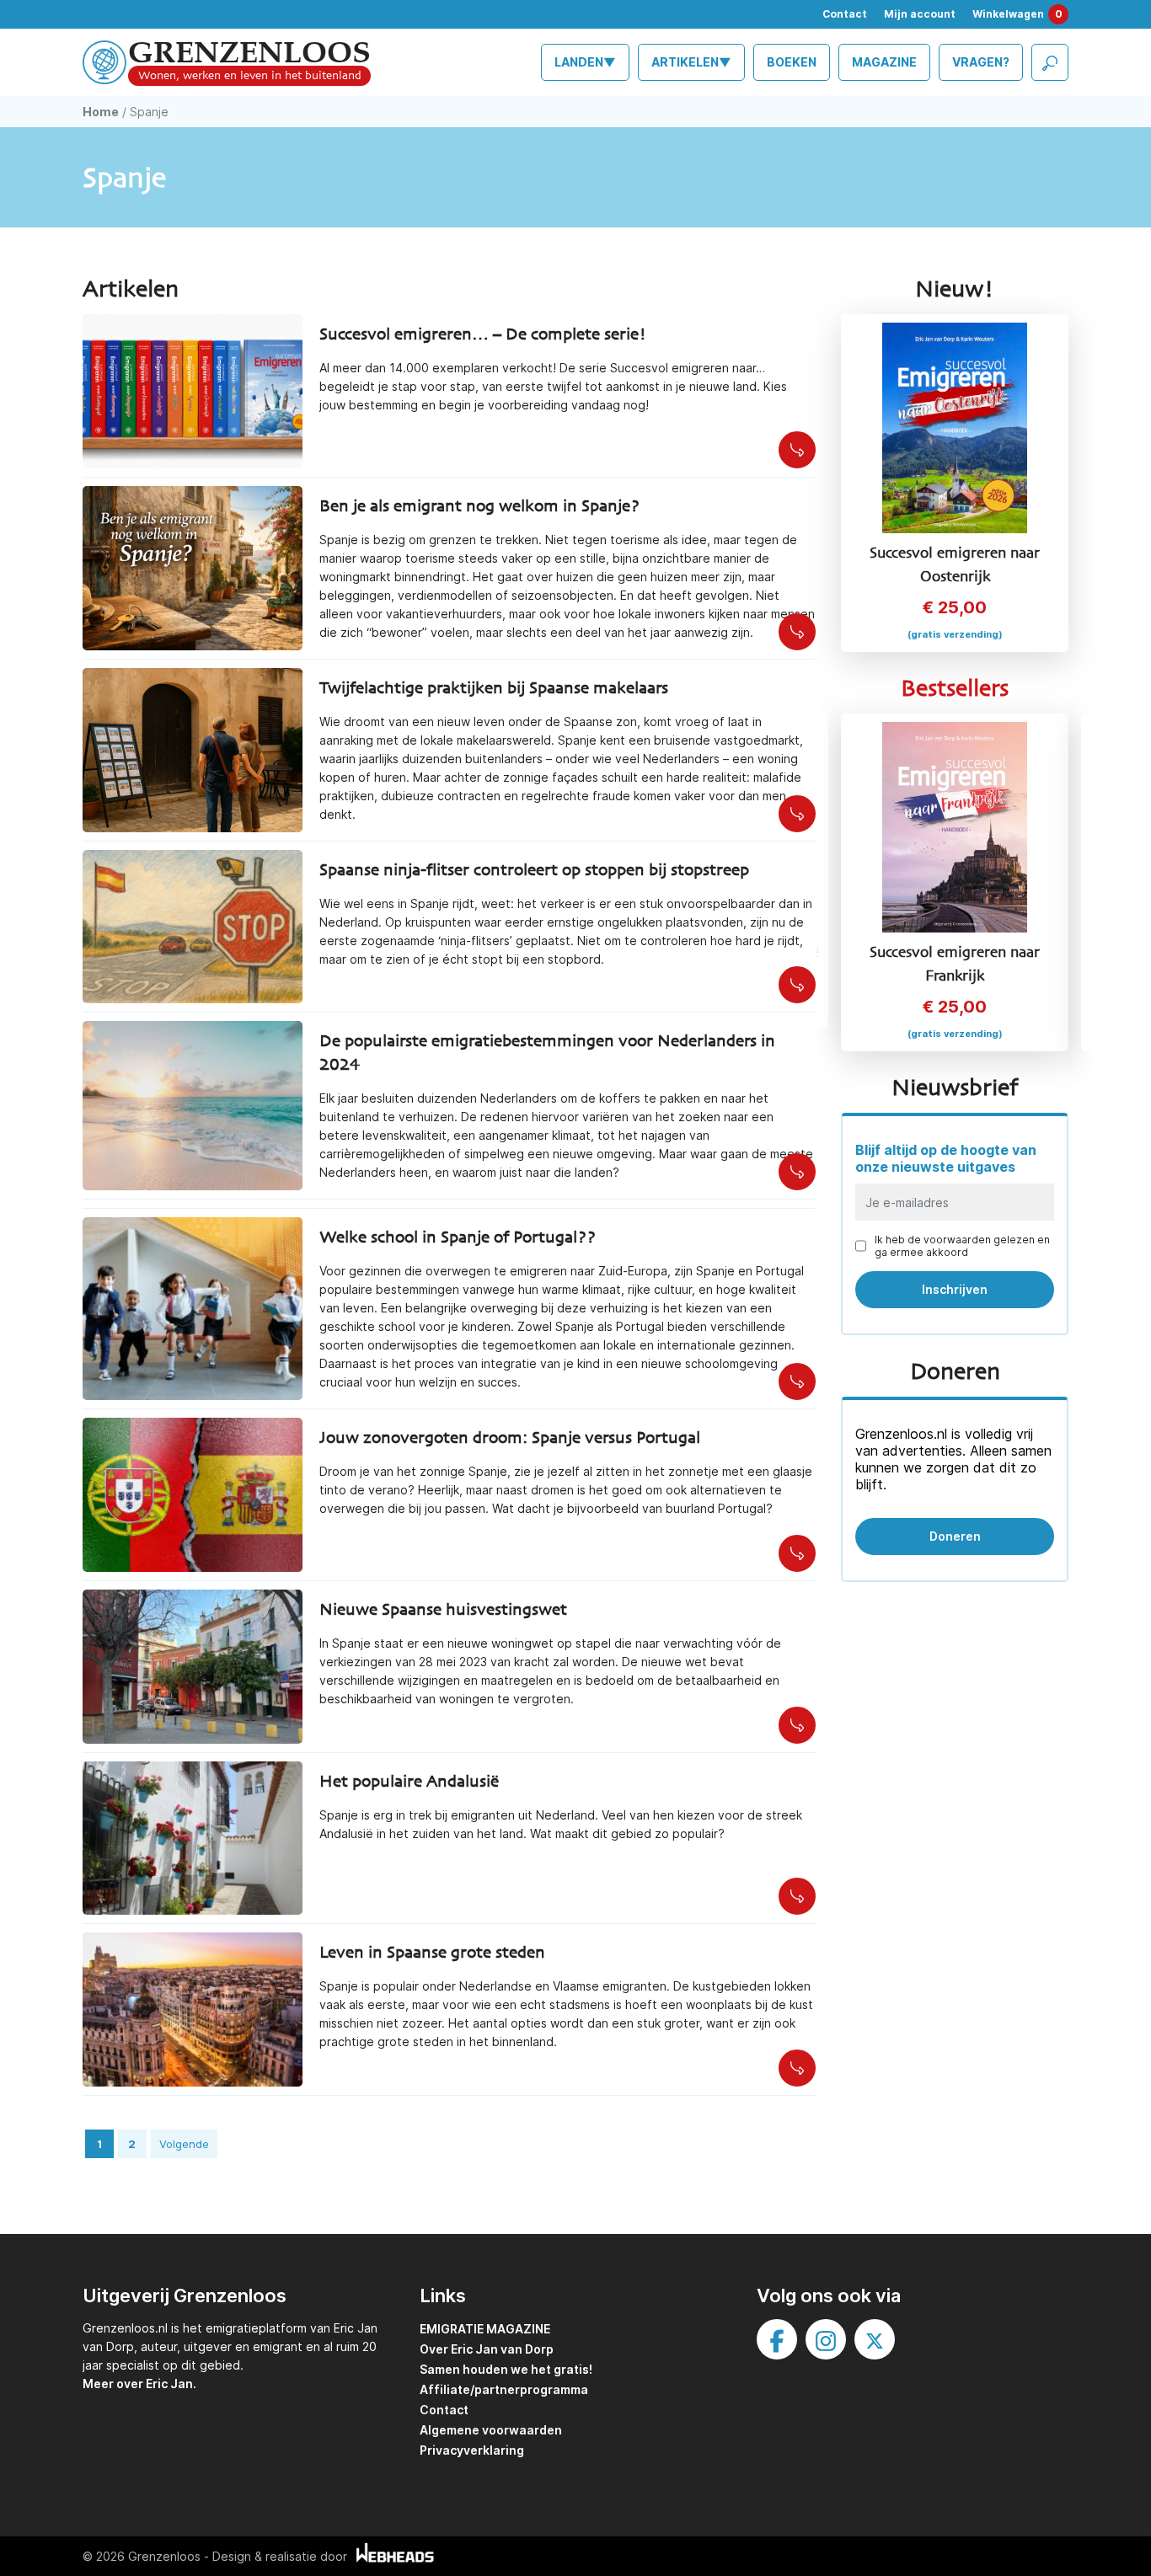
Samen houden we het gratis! (506, 2369)
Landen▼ (585, 62)
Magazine (884, 62)
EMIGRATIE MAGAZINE (485, 2329)
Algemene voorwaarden (491, 2430)
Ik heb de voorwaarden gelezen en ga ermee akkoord (962, 1246)
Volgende (184, 2144)
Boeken (792, 62)
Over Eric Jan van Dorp (487, 2349)
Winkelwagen (1017, 14)
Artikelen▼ (691, 62)
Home (101, 112)
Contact (845, 14)
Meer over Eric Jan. (139, 2384)
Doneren (955, 1536)
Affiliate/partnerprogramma (504, 2389)
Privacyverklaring (472, 2450)
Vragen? (981, 62)
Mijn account (920, 14)
